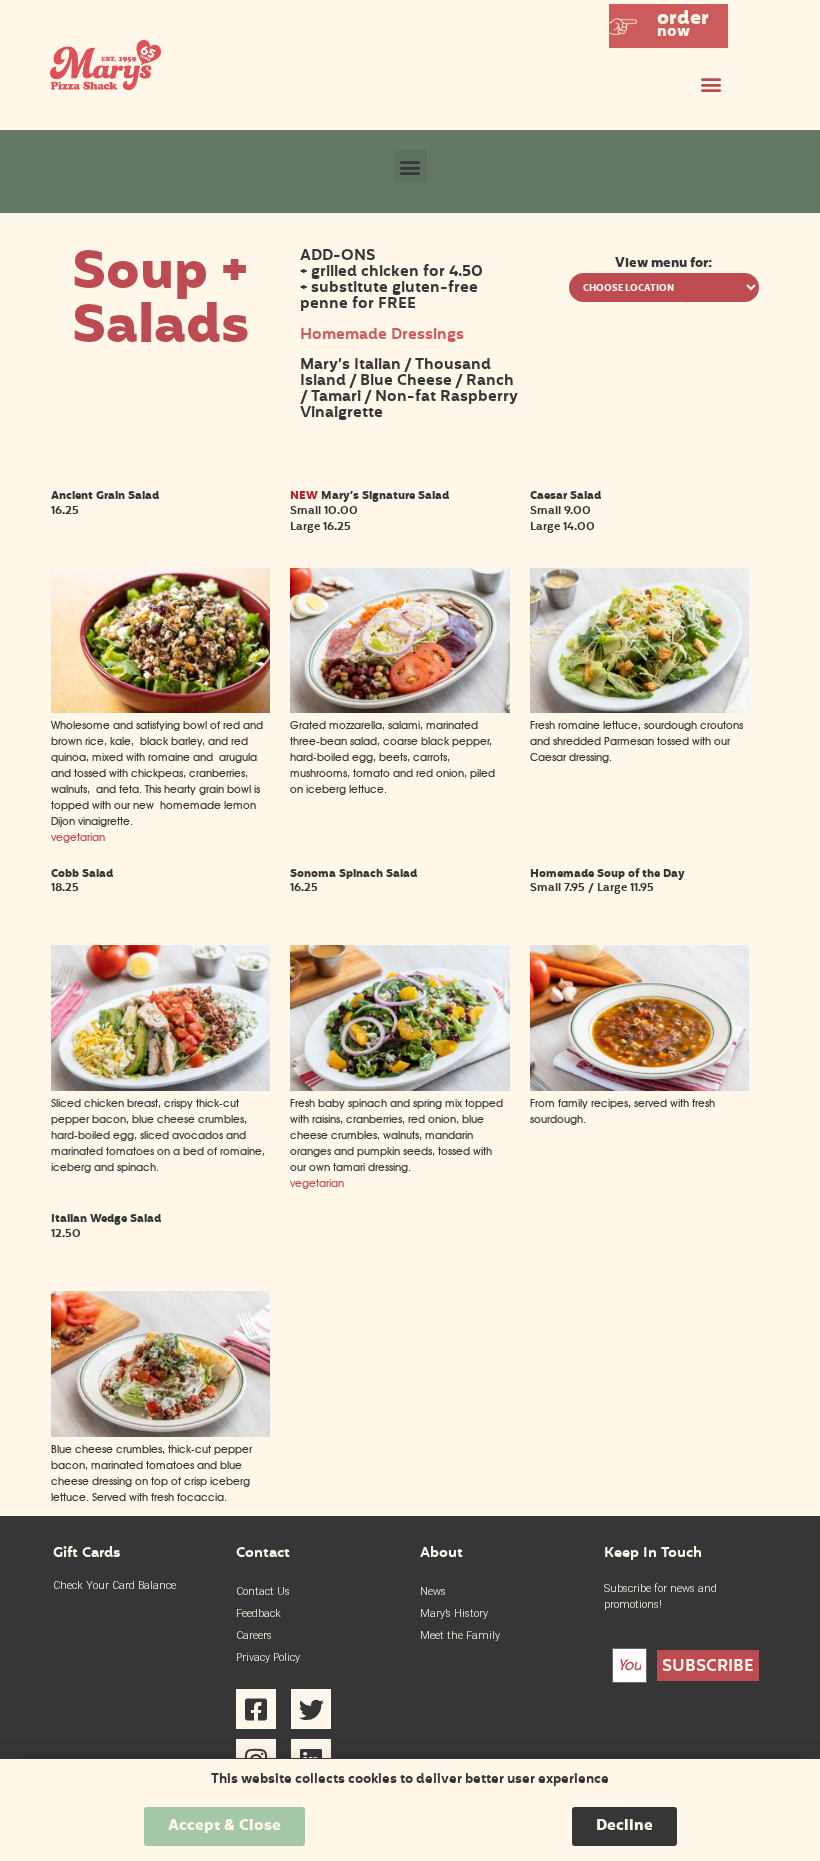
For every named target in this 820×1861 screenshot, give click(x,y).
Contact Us (263, 1591)
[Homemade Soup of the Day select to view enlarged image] (639, 1087)
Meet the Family (460, 1635)
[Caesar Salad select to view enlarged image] (639, 709)
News (433, 1591)
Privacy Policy (268, 1657)
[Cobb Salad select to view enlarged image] (160, 1087)
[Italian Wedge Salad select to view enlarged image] (160, 1433)
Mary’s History (454, 1613)
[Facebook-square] (256, 1709)
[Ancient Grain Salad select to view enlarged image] (160, 709)
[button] (668, 25)
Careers (254, 1635)
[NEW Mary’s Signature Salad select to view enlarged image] (399, 709)
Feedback (258, 1613)
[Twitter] (311, 1709)
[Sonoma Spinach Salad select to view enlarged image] (399, 1087)
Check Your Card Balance (114, 1585)
